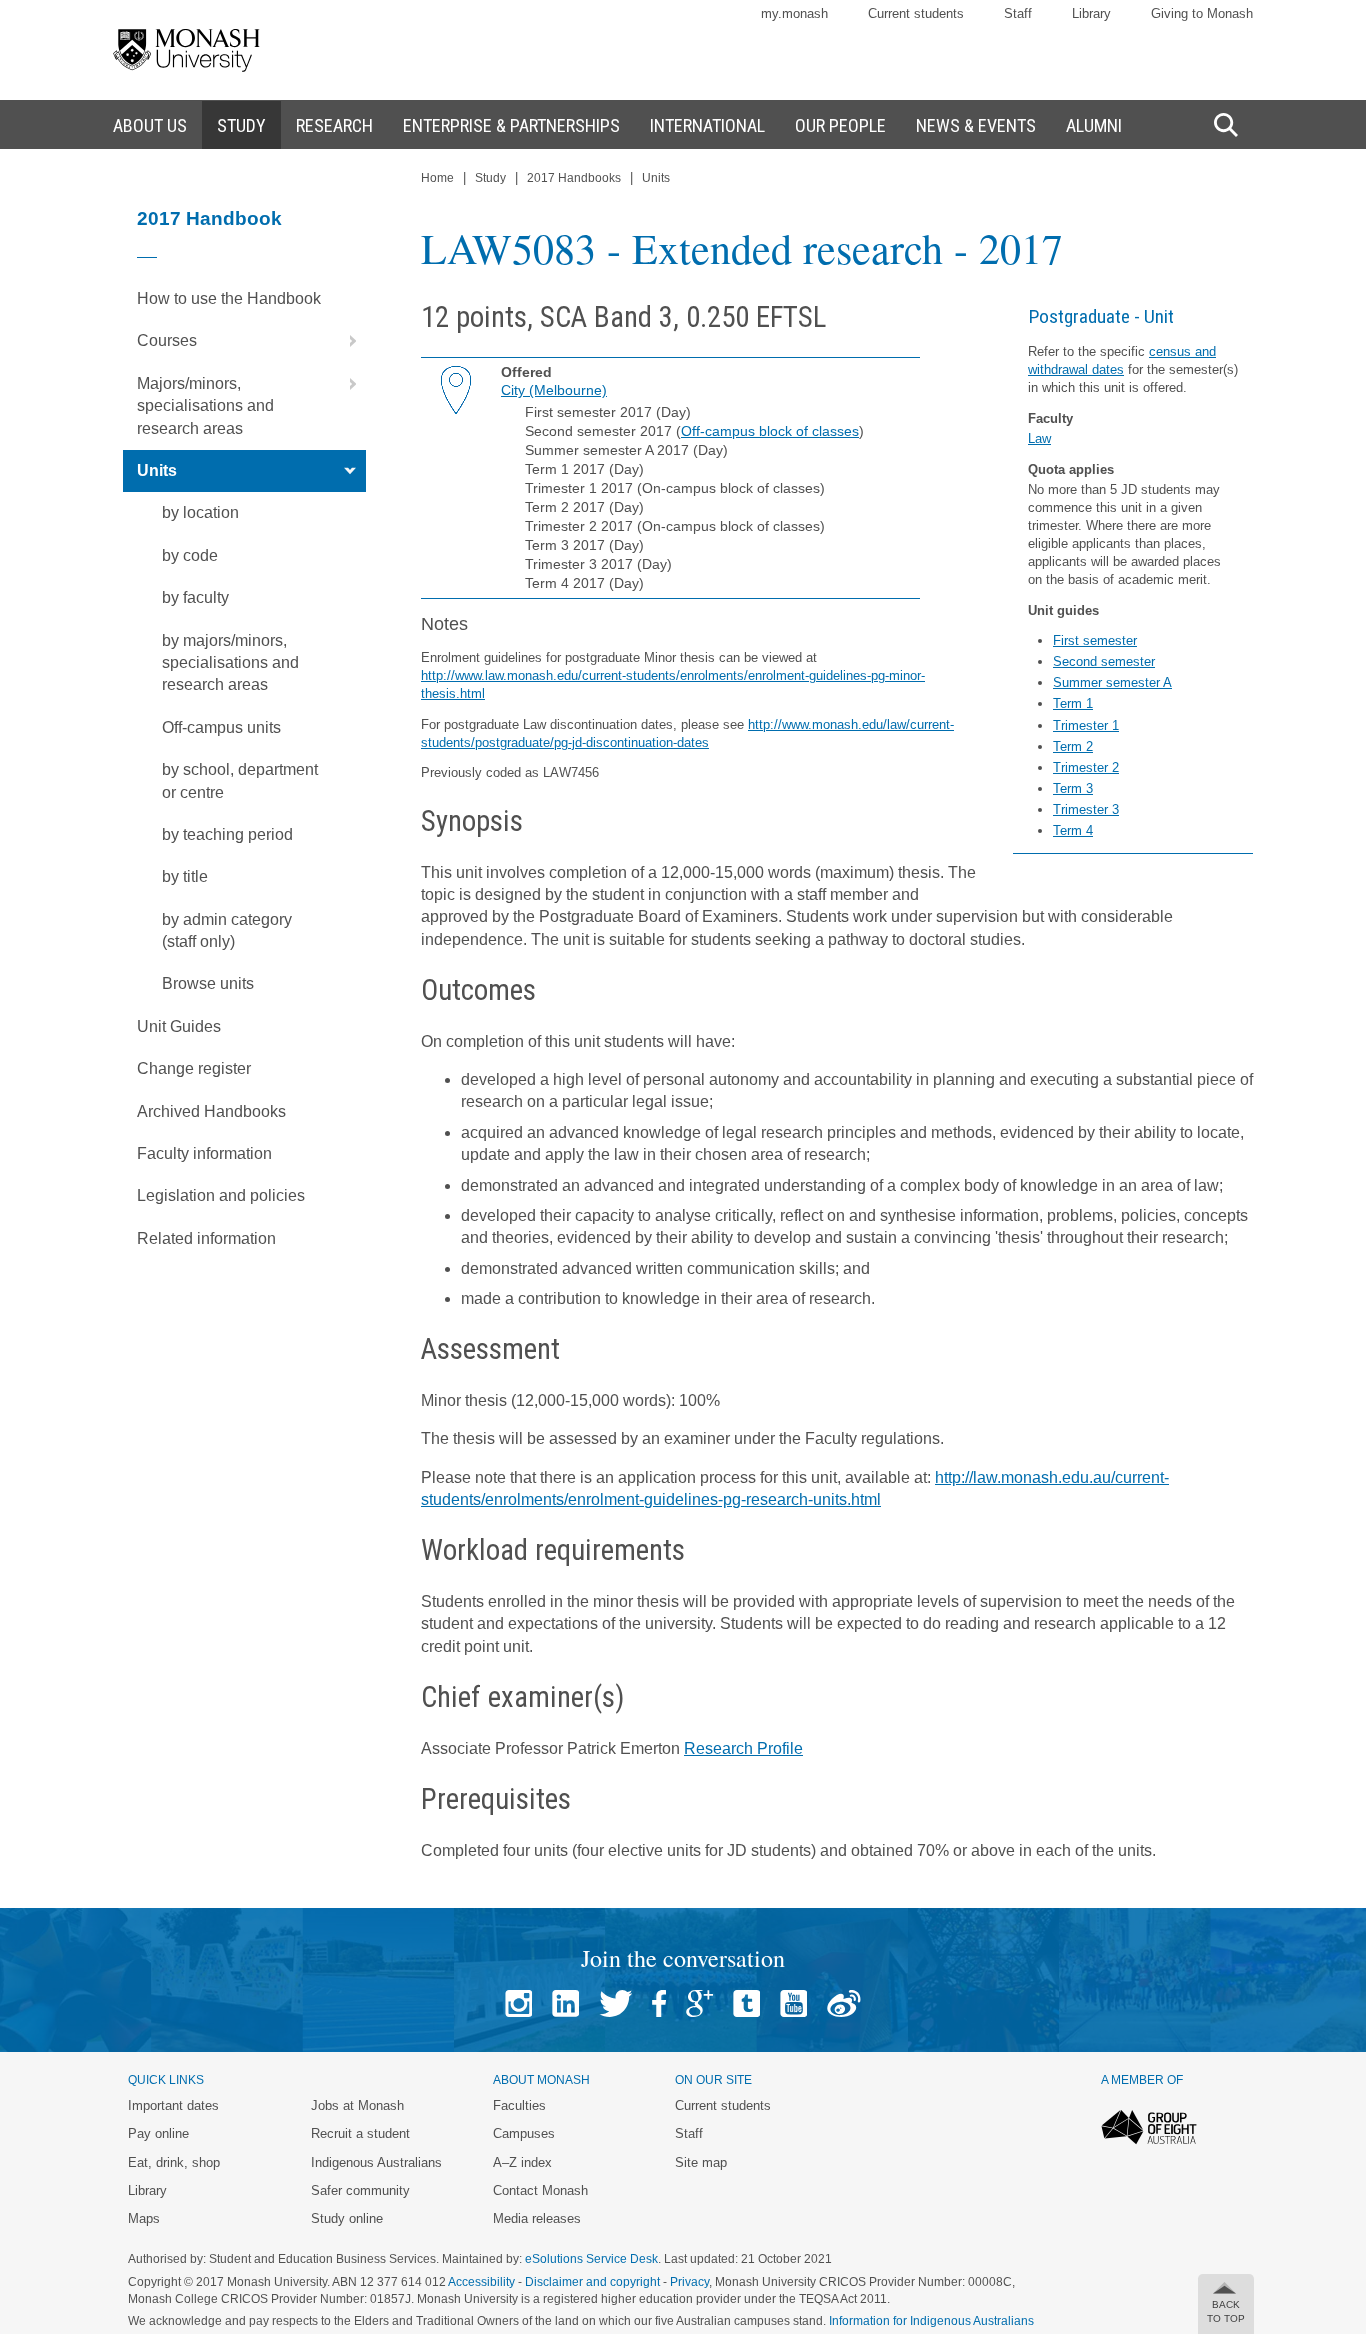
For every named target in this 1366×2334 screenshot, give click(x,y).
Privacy (689, 2282)
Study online (347, 2218)
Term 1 (1073, 703)
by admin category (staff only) (227, 930)
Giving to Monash (1202, 13)
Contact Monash (540, 2190)
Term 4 (1073, 830)
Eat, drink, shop (174, 2162)
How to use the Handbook (229, 298)
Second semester (1104, 661)
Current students (916, 13)
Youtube (793, 2003)
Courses (167, 340)
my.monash (794, 13)
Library (1091, 13)
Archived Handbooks (211, 1111)
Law (1039, 438)
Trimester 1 (1086, 725)
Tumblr (746, 2003)
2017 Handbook (209, 218)
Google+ (699, 2003)
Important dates (173, 2105)
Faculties (519, 2105)
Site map (701, 2162)
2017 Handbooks (574, 178)
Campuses (524, 2133)
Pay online (158, 2133)
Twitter (615, 2003)
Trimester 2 (1086, 767)
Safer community (360, 2190)
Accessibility (481, 2282)
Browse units (208, 983)
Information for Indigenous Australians (931, 2321)
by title (185, 876)
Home (437, 178)
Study (490, 178)
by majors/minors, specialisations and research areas (230, 663)
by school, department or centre (240, 780)
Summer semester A (1112, 682)
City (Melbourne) (554, 390)
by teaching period (227, 834)
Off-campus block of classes (770, 431)
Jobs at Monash (357, 2105)
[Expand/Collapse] (345, 341)
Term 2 (1073, 746)
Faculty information (204, 1153)
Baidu (844, 2003)
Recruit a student (360, 2133)
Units (157, 470)
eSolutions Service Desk (591, 2259)
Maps (144, 2218)
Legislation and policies (221, 1195)
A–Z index (522, 2162)
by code (190, 555)
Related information (206, 1238)
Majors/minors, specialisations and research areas (205, 406)
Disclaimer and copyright (592, 2282)
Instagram (518, 2003)
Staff (1018, 13)
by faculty (195, 597)
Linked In (565, 2003)
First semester (1095, 640)
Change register (194, 1068)
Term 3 (1073, 788)
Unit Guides (179, 1026)
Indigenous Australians (376, 2162)
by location (200, 512)
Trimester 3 (1086, 809)
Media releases (537, 2218)
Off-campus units (221, 727)
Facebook (659, 2003)
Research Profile (743, 1748)
